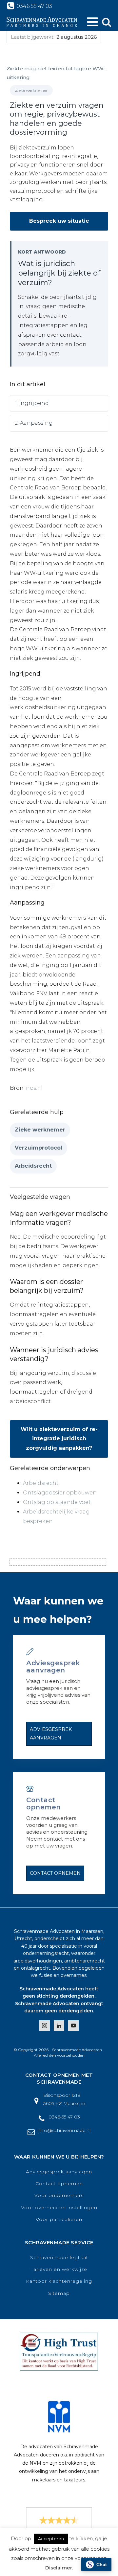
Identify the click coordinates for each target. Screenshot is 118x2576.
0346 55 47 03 (34, 6)
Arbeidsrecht (33, 1166)
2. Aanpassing (34, 423)
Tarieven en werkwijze (59, 2269)
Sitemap (59, 2293)
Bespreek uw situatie (59, 221)
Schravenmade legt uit (59, 2258)
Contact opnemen (55, 1873)
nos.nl (35, 1088)
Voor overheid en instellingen (59, 2208)
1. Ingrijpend (32, 403)
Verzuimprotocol (39, 1148)
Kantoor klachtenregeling (59, 2281)
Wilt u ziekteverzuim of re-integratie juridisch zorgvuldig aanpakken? (59, 1439)
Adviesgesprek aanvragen (51, 1733)
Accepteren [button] (51, 2539)
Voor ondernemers (59, 2195)
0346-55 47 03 (64, 2117)
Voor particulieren (59, 2219)
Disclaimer (59, 2568)
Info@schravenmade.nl (64, 2130)
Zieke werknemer (40, 1130)
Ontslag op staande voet (57, 1502)
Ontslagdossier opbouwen (60, 1493)
